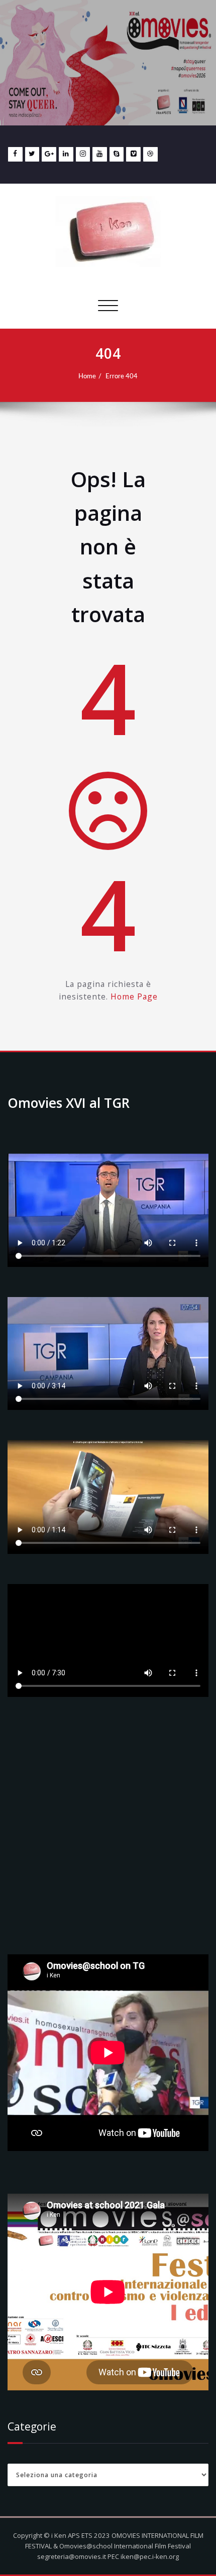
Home (87, 376)
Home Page (134, 996)
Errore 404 (122, 376)
